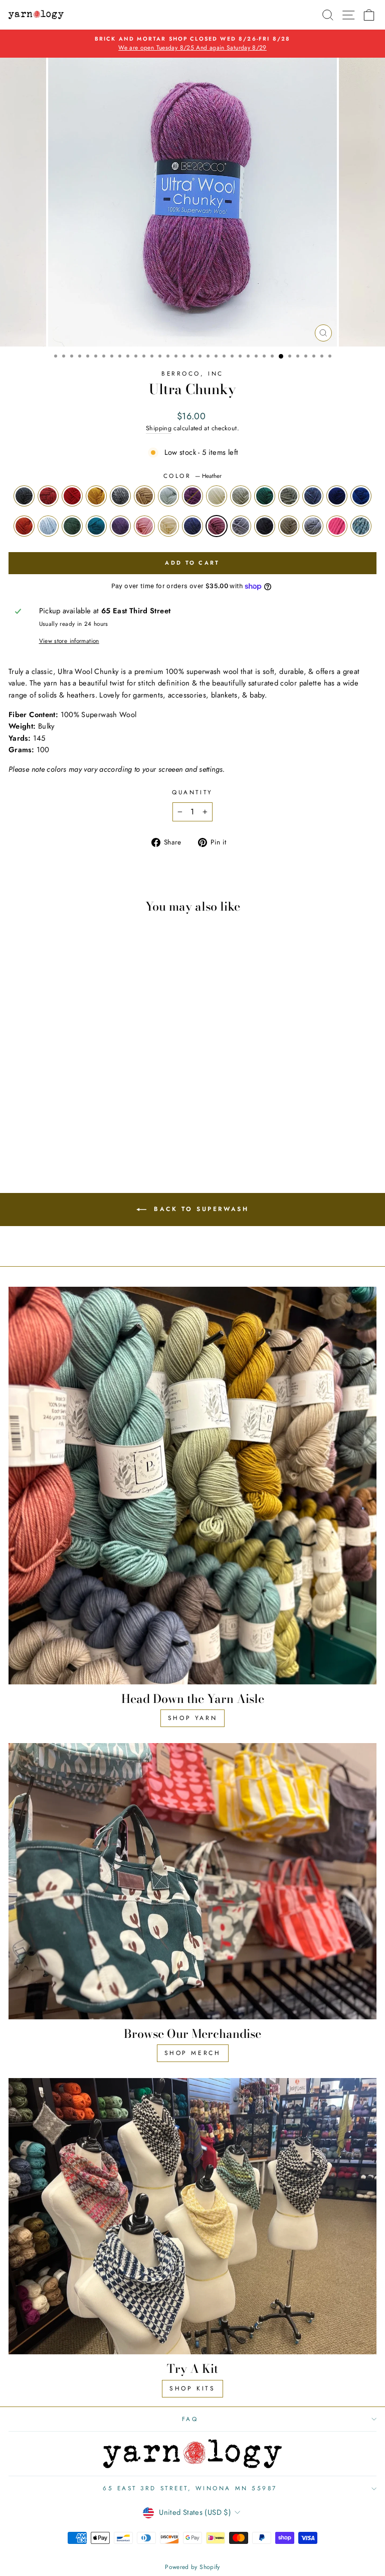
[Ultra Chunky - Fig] (97, 1113)
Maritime (337, 496)
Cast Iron (265, 526)
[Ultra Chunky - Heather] (143, 1123)
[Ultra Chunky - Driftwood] (73, 1133)
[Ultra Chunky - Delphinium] (16, 1123)
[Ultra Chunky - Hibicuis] (97, 1133)
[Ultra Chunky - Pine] (131, 1113)
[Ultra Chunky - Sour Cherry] (27, 1113)
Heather (217, 526)
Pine (265, 496)
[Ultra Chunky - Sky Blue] (62, 1123)
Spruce (289, 496)
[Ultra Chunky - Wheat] (73, 1113)
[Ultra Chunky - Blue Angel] (85, 1113)
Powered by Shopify (192, 2567)
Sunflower (24, 526)
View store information (69, 641)
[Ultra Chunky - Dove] (50, 1133)
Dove (241, 526)
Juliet (72, 496)
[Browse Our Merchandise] (192, 1881)
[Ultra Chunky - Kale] (85, 1123)
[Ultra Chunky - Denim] (131, 1123)
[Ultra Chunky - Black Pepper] (16, 1113)
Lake (361, 526)
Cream (168, 526)
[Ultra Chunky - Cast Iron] (62, 1133)
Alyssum (144, 526)
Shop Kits (192, 2388)
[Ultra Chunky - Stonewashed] (85, 1133)
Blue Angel (168, 496)
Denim (192, 526)
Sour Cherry (48, 496)
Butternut (96, 496)
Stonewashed (313, 526)
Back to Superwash (200, 1209)
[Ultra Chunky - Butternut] (50, 1113)
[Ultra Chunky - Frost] (120, 1113)
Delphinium (313, 496)
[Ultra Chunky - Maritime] (27, 1123)
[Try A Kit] (192, 2216)
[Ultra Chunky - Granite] (62, 1113)
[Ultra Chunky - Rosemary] (73, 1123)
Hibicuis (337, 526)
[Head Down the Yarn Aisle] (192, 1485)
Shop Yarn (192, 1718)
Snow (217, 496)
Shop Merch (193, 2053)
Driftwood (289, 526)
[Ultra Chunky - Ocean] (39, 1123)
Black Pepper (24, 496)
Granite (120, 496)
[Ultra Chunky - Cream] (120, 1123)
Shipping (159, 428)
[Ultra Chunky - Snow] (108, 1113)
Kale (96, 526)
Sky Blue (48, 526)
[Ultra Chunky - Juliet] (39, 1113)
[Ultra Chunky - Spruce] (143, 1113)
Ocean (361, 496)
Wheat (144, 496)
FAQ (190, 2419)
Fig (192, 496)
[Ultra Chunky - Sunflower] (50, 1123)
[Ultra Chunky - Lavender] (97, 1123)
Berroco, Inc (192, 373)
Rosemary (72, 526)
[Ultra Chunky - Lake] (108, 1133)
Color (192, 476)
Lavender (120, 526)
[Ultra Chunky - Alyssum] (108, 1123)
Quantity (192, 792)
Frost (241, 496)
